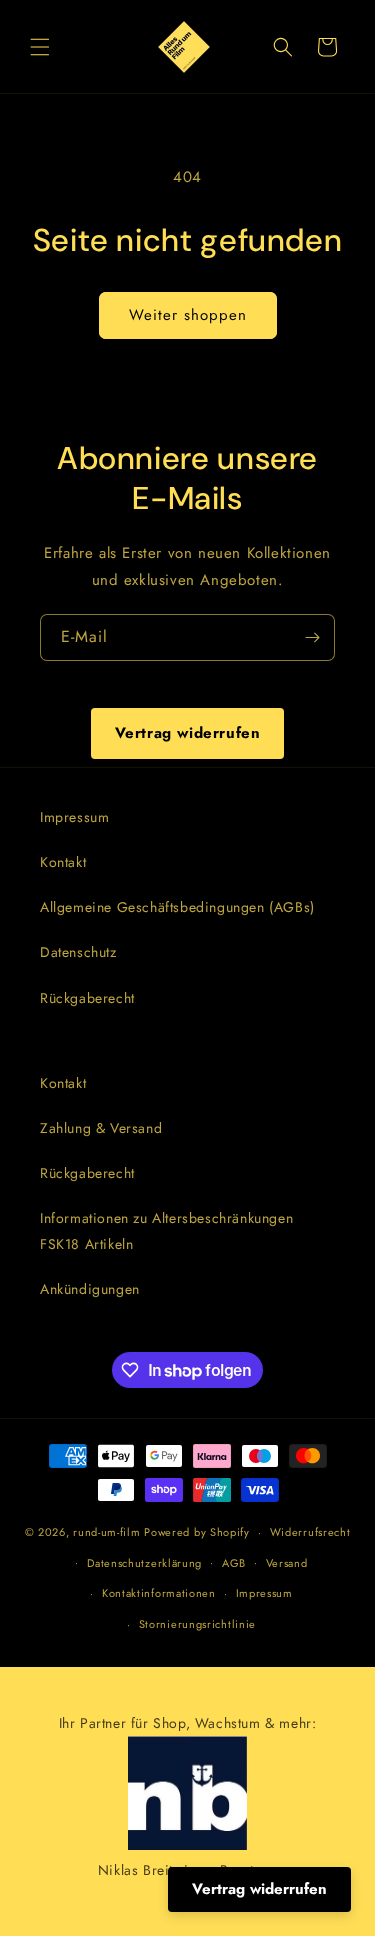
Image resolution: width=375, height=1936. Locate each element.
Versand (287, 1563)
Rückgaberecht (87, 998)
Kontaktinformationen (159, 1593)
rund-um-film (106, 1532)
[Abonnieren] (312, 637)
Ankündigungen (90, 1289)
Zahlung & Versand (101, 1128)
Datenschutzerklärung (144, 1563)
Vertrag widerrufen (188, 733)
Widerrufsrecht (310, 1532)
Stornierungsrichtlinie (197, 1624)
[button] (40, 47)
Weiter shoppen (188, 315)
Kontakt (63, 862)
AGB (234, 1563)
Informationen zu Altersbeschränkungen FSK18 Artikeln (166, 1230)
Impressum (74, 817)
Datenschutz (78, 952)
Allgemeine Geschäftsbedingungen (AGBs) (177, 907)
